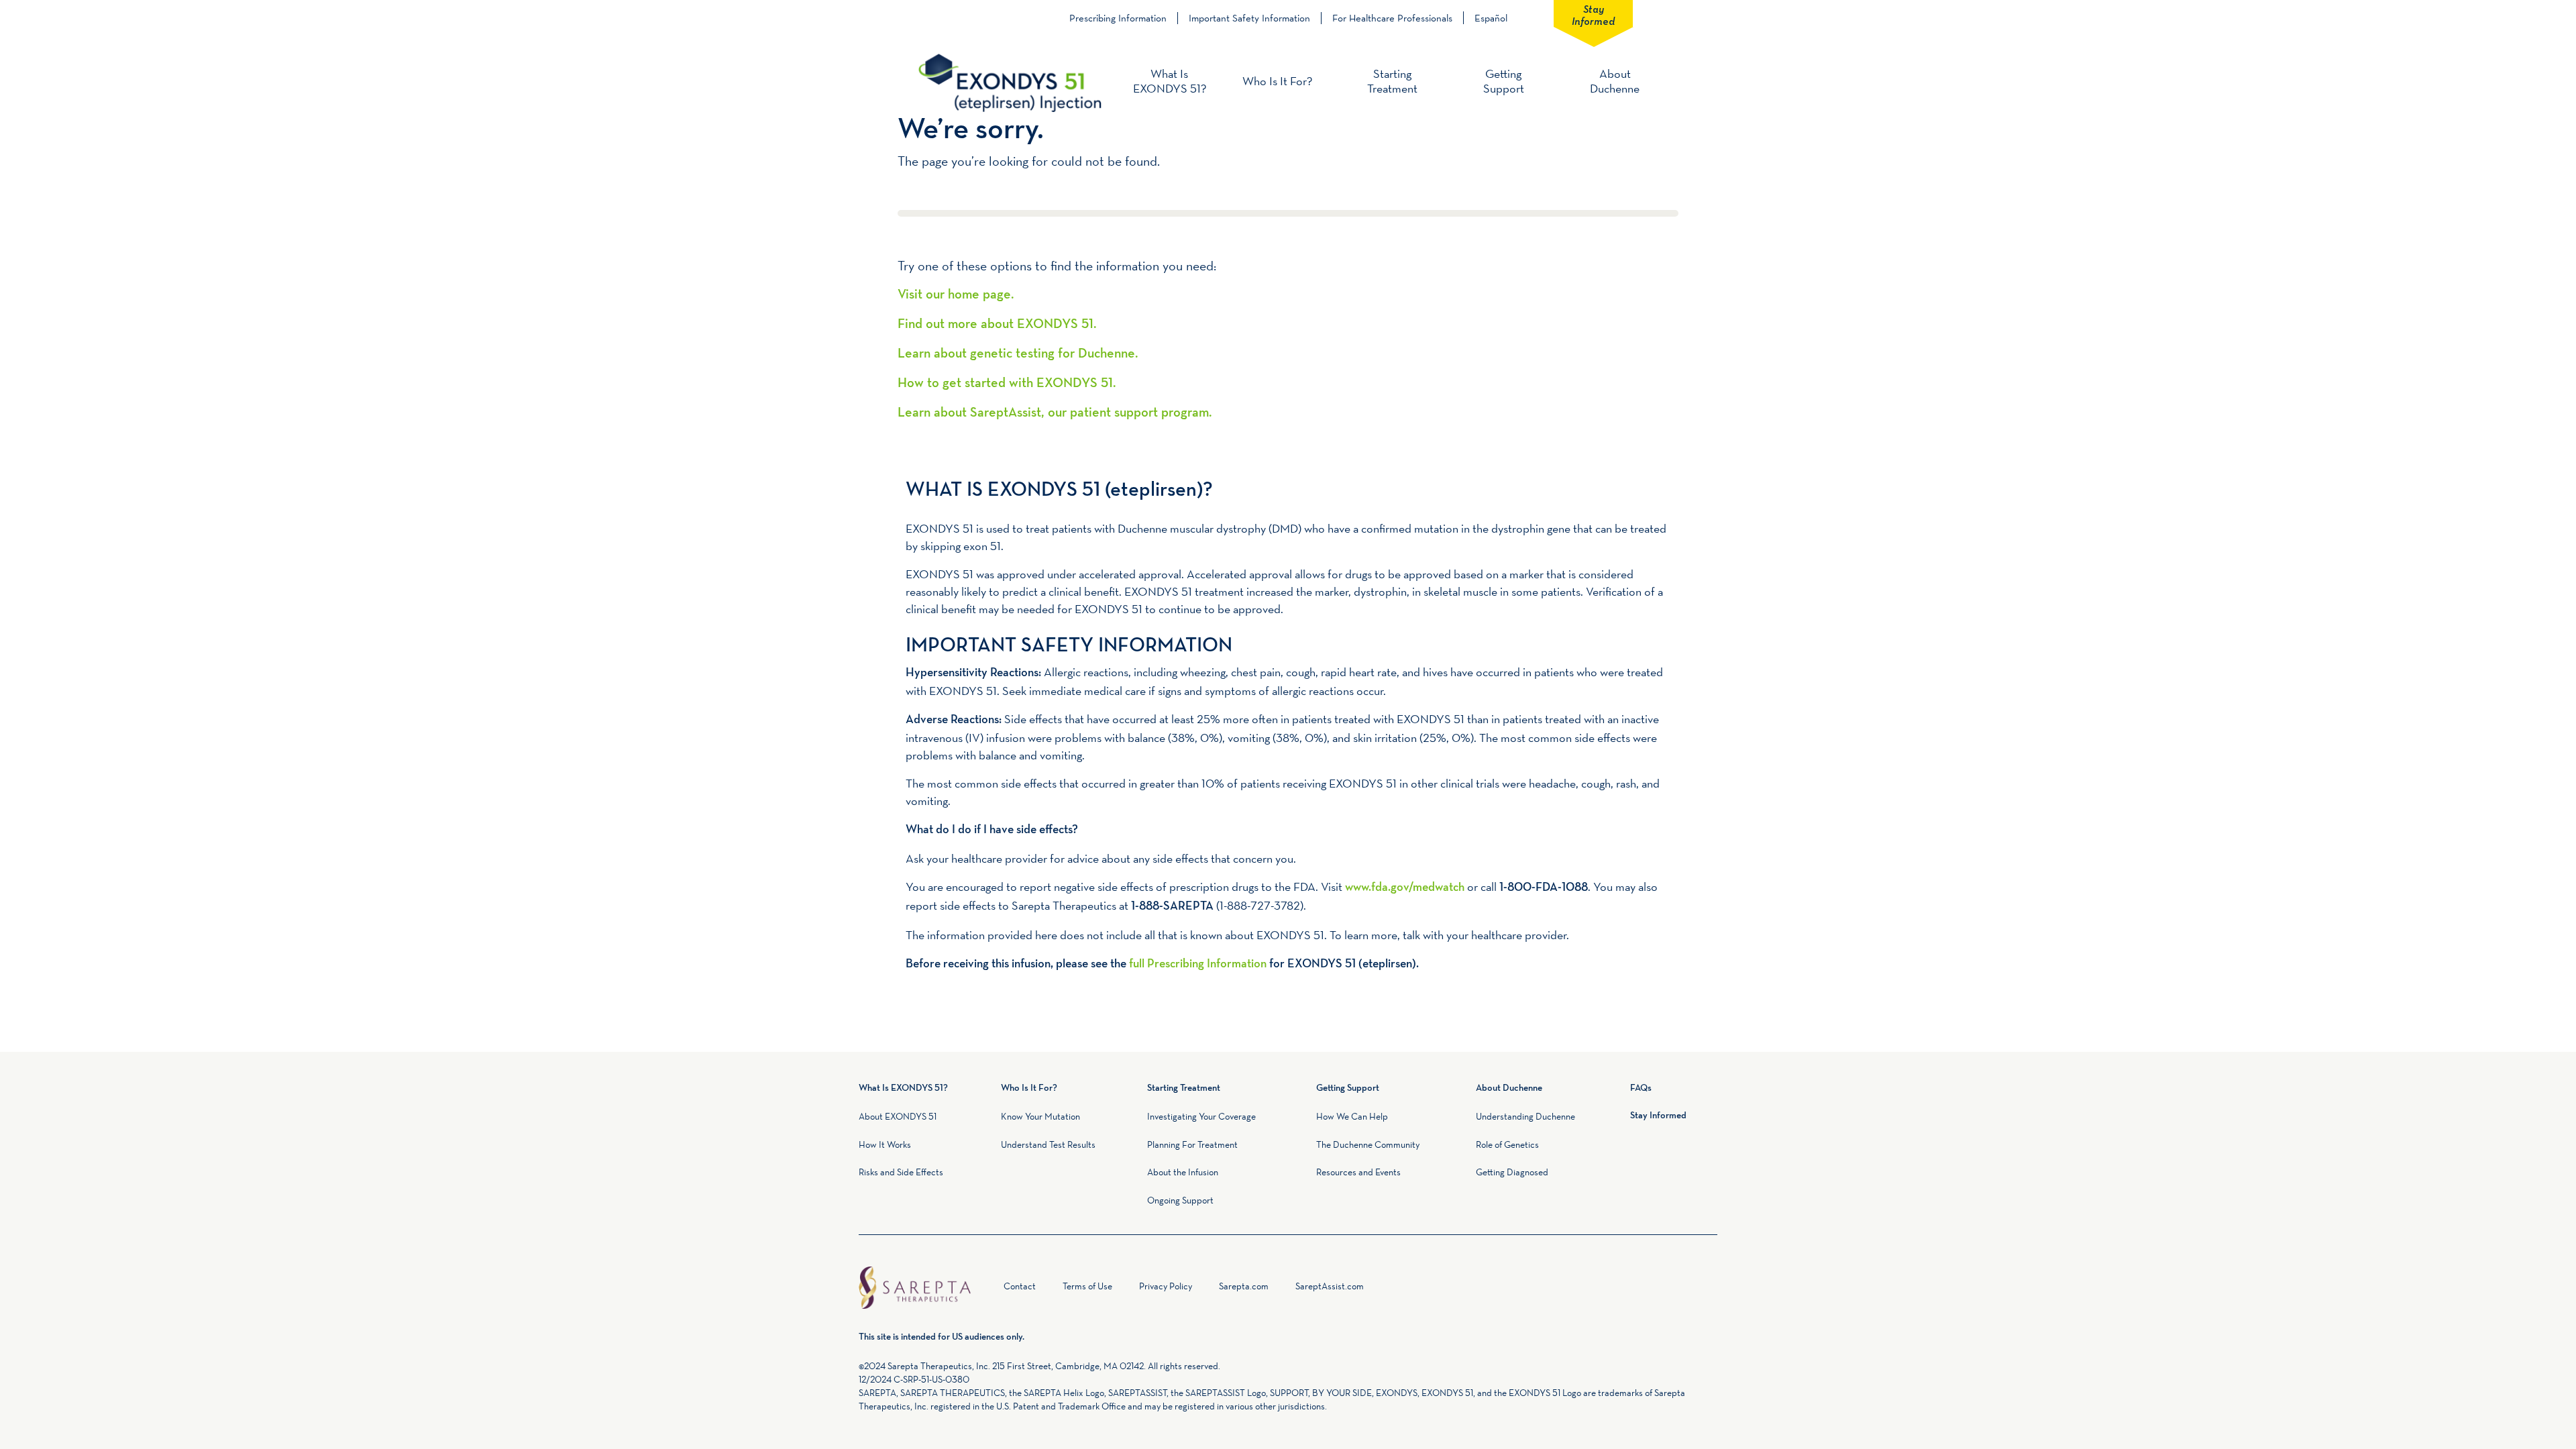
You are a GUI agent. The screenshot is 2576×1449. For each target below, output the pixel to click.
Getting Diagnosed (1512, 1172)
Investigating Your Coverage (1201, 1116)
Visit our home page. (956, 295)
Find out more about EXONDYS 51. (997, 325)
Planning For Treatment (1192, 1144)
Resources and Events (1358, 1172)
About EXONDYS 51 (898, 1116)
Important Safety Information (1249, 18)
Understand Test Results (1048, 1144)
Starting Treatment (1392, 81)
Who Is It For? (1277, 81)
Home (989, 1289)
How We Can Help (1352, 1116)
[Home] (1010, 82)
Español (1491, 18)
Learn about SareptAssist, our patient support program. (1055, 413)
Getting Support (1504, 81)
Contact (1020, 1286)
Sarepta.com (1244, 1286)
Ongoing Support (1180, 1200)
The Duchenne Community (1368, 1144)
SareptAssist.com (1330, 1286)
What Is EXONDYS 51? (1170, 81)
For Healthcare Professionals (1392, 18)
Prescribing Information (1118, 18)
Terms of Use (1087, 1286)
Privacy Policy (1166, 1286)
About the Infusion (1183, 1172)
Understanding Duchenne (1525, 1116)
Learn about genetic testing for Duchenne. (1018, 354)
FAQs (1641, 1088)
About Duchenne (1615, 81)
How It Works (885, 1144)
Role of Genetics (1507, 1144)
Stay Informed (1593, 14)
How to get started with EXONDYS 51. (1007, 384)
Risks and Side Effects (901, 1172)
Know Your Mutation (1040, 1116)
